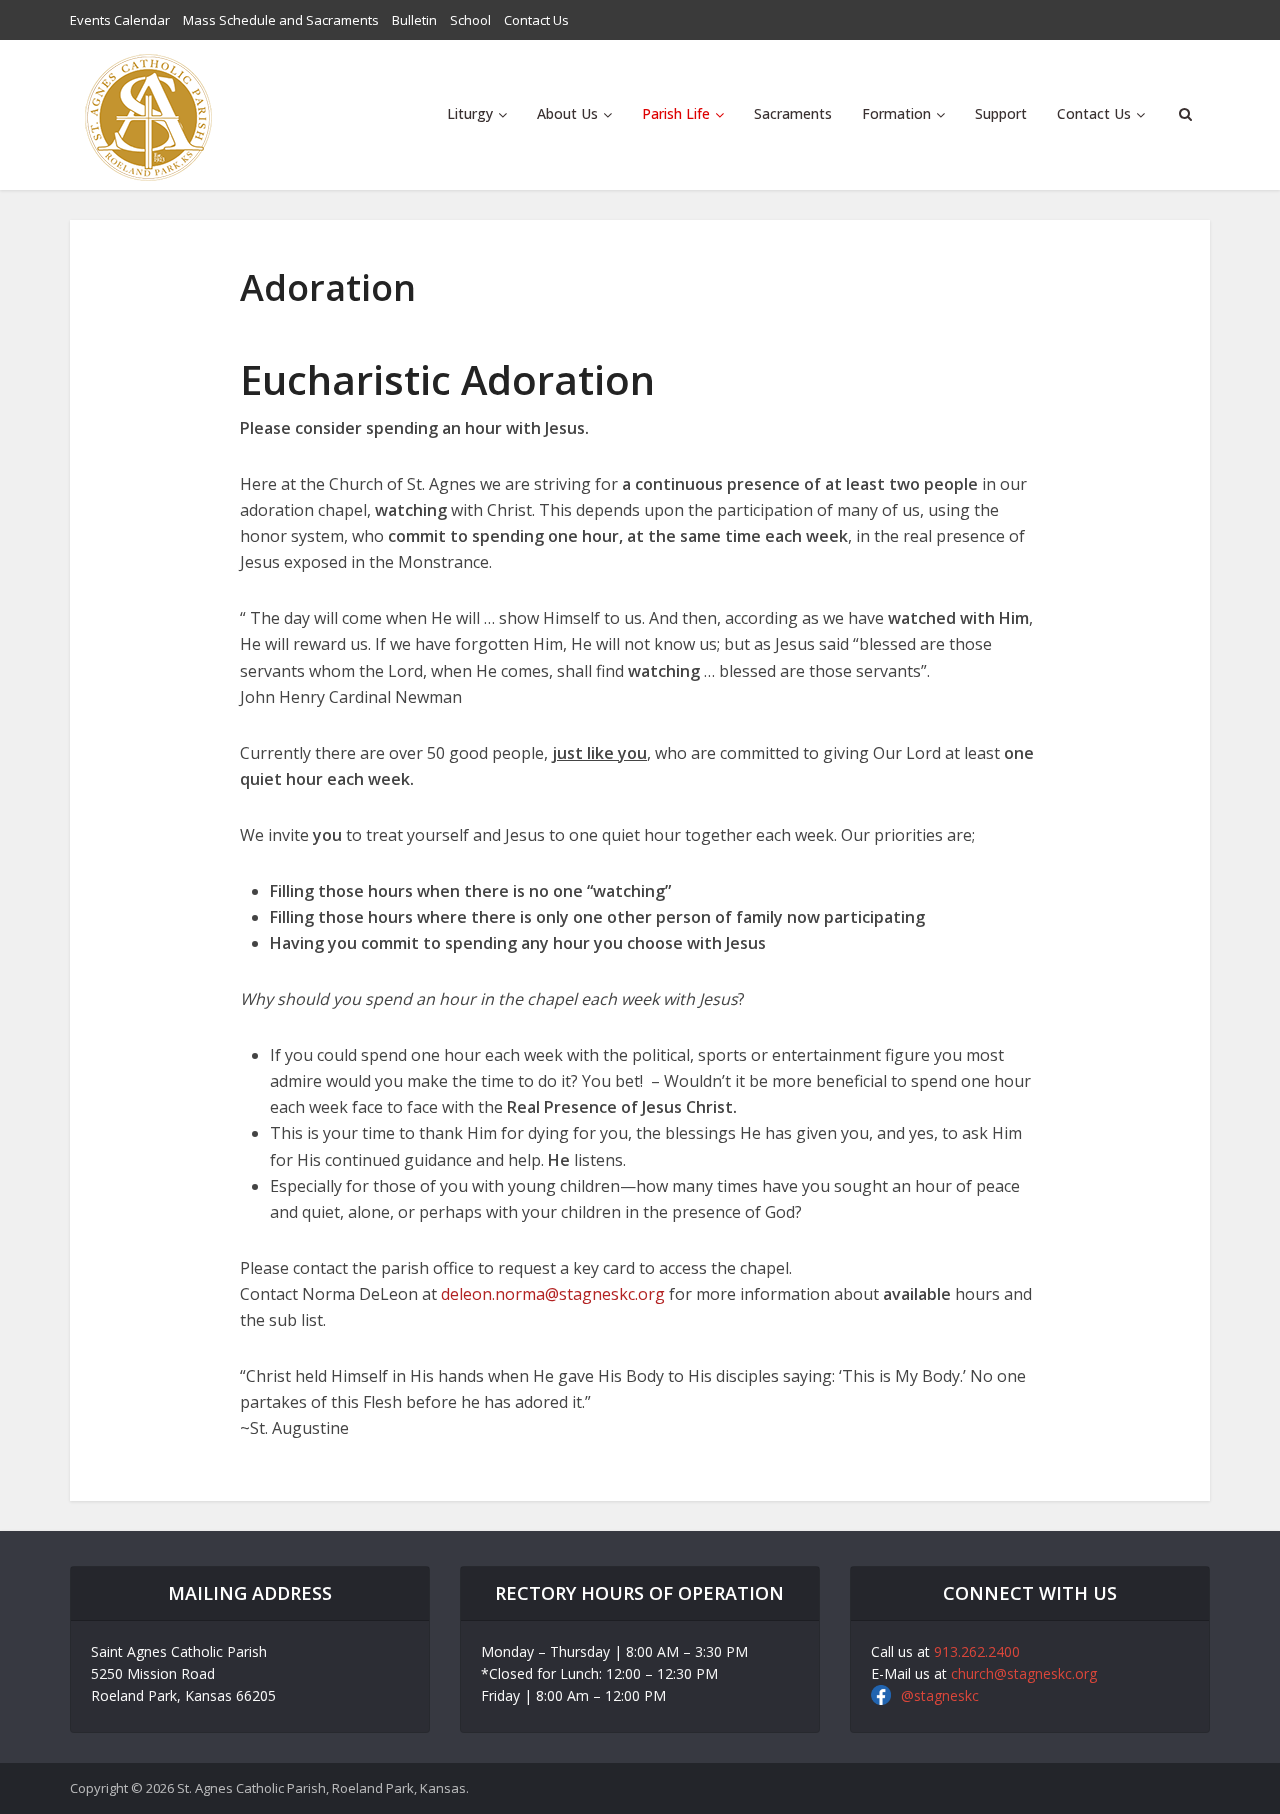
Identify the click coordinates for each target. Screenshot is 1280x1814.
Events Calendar (120, 20)
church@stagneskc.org (1024, 1673)
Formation (896, 113)
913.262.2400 (977, 1651)
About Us (567, 113)
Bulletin (414, 20)
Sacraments (793, 113)
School (470, 20)
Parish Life (676, 113)
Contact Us (536, 20)
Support (1001, 113)
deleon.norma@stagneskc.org (553, 1294)
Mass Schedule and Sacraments (281, 20)
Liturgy (470, 113)
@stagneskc (940, 1695)
